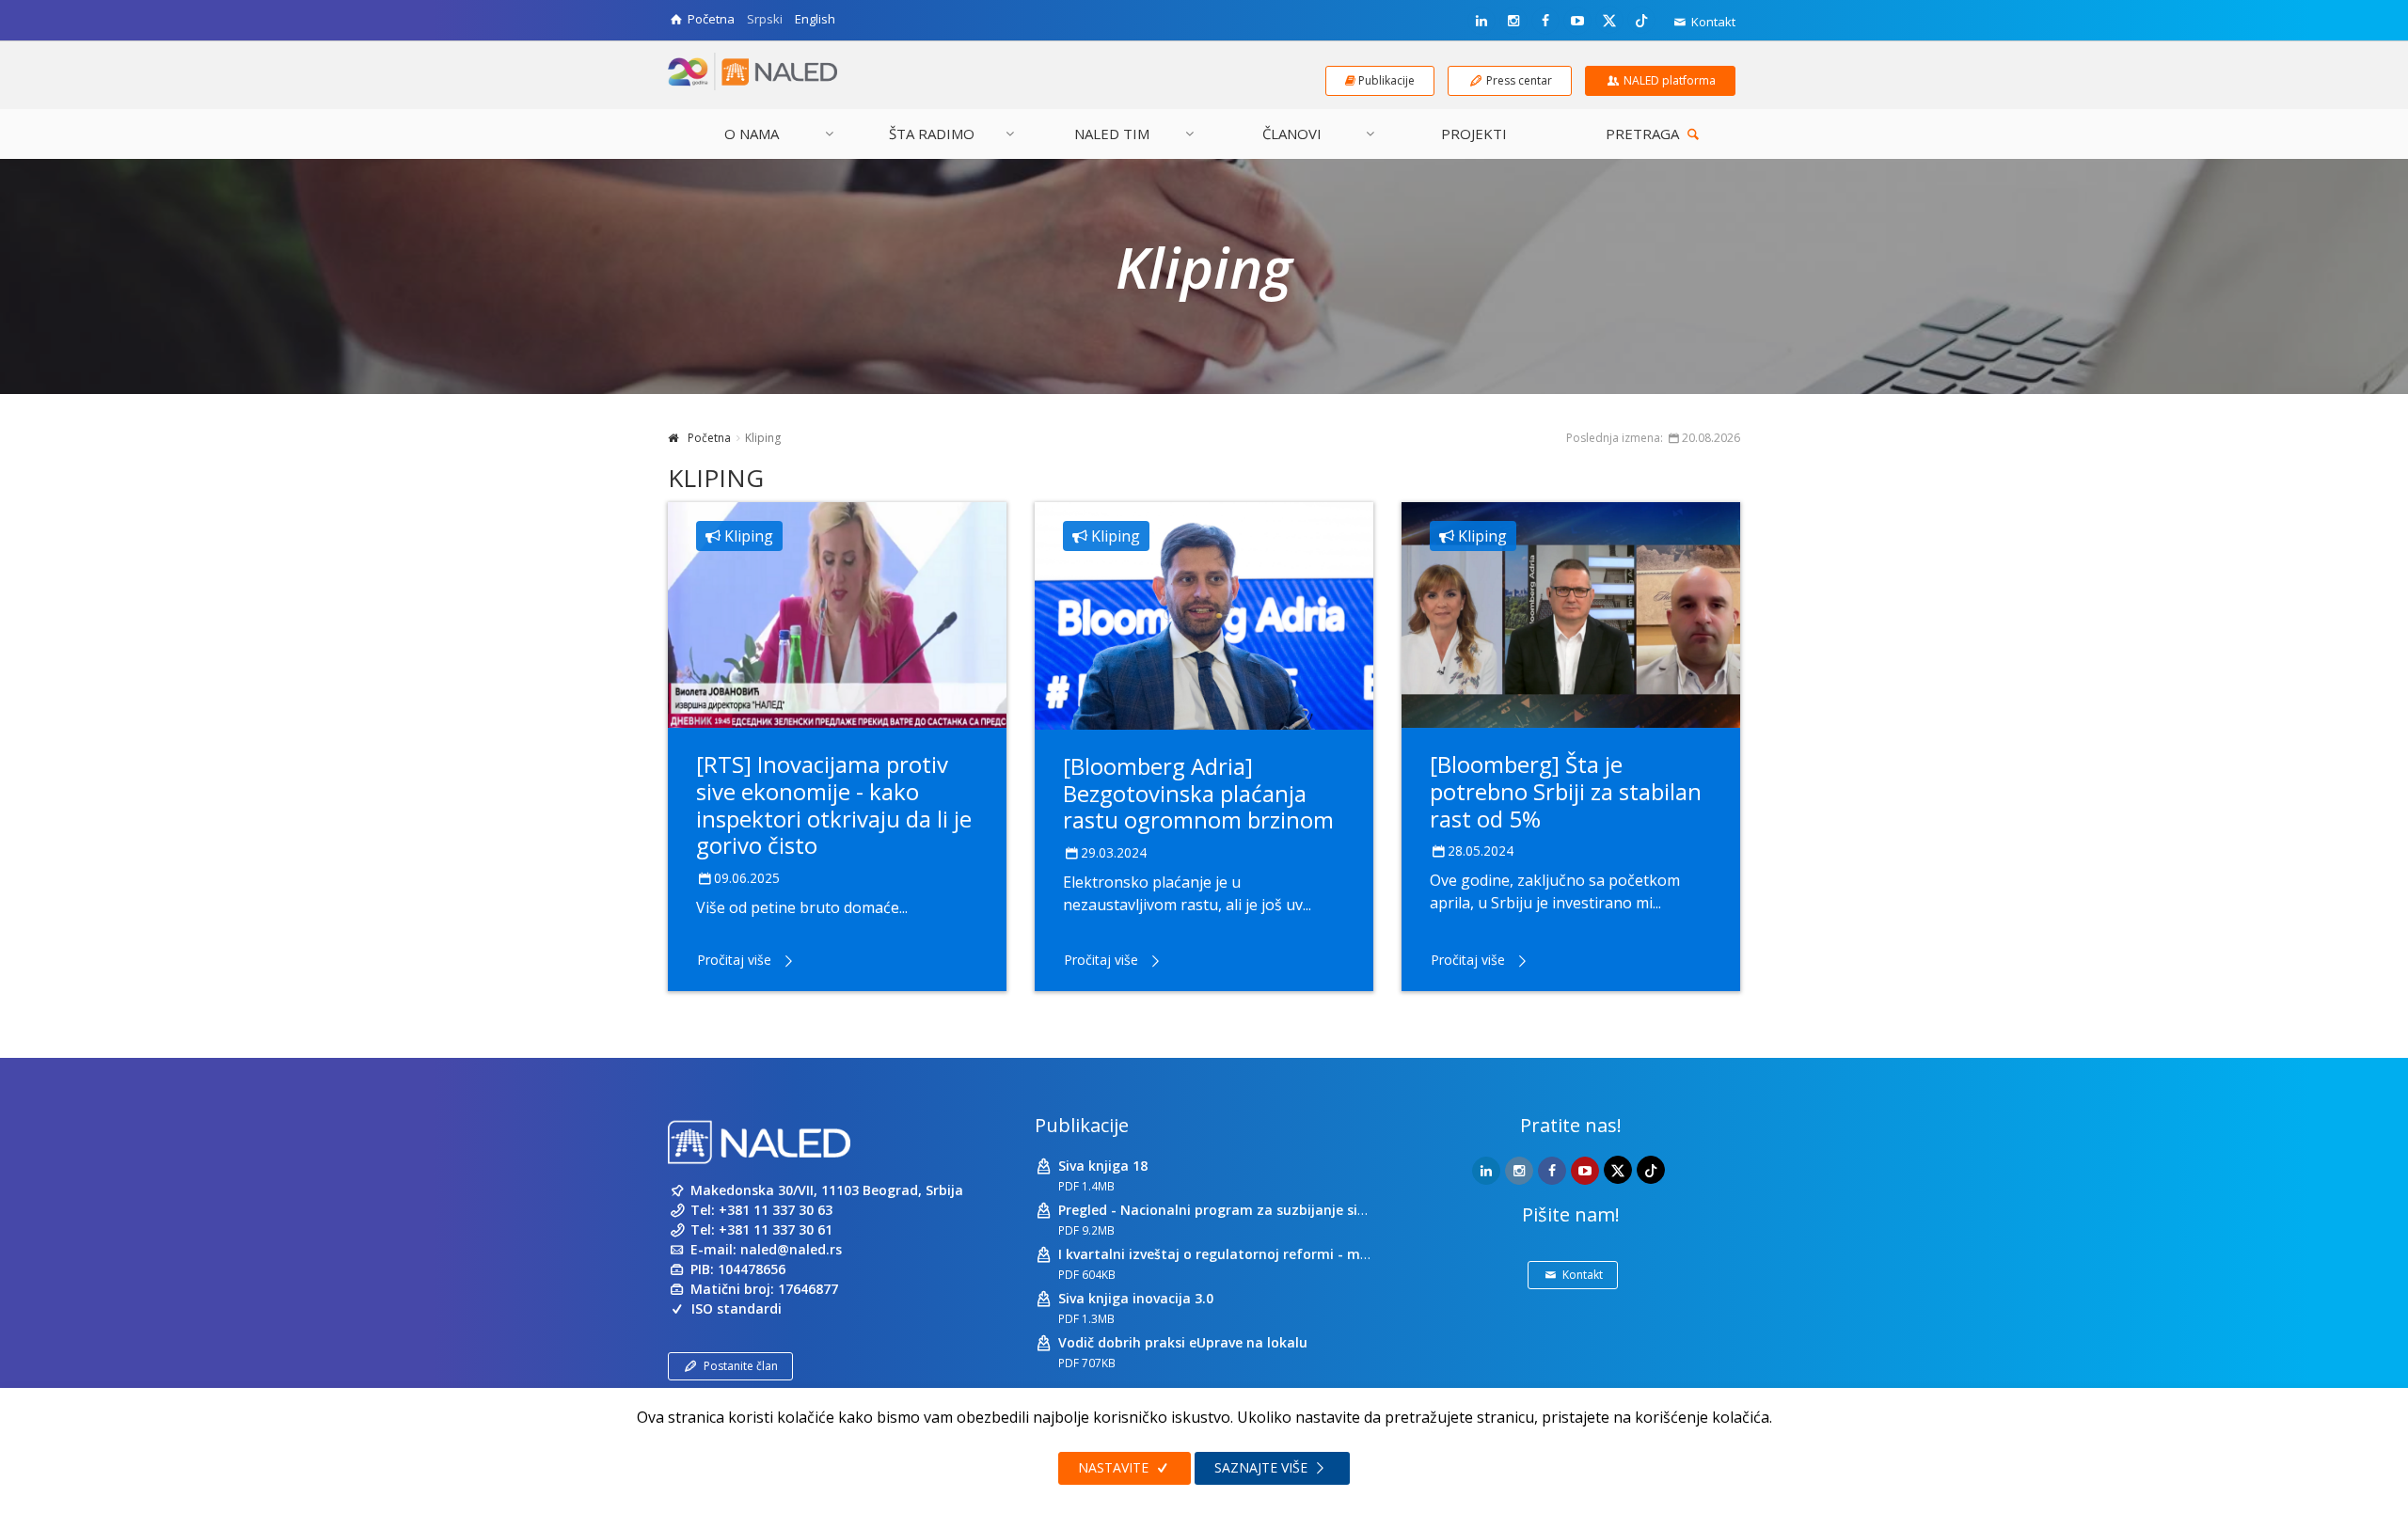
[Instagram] (1513, 21)
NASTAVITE (1115, 1467)
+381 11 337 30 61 (776, 1229)
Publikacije (1082, 1125)
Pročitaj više (734, 960)
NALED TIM (1112, 134)
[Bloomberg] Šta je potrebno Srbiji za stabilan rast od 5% (1566, 791)
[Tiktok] (1641, 20)
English (815, 19)
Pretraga (1644, 134)
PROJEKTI (1474, 134)
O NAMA (752, 134)
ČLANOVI (1292, 134)
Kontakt (1712, 22)
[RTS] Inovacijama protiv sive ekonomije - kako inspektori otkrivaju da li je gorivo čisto (834, 804)
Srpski (765, 19)
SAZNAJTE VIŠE (1263, 1467)
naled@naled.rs (791, 1249)
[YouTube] (1577, 21)
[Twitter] (1609, 20)
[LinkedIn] (1481, 21)
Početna (709, 438)
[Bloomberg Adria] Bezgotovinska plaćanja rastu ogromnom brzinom (1198, 793)
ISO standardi (737, 1308)
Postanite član (741, 1366)
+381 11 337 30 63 (776, 1210)
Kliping (747, 536)
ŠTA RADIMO (932, 134)
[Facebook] (1545, 21)
